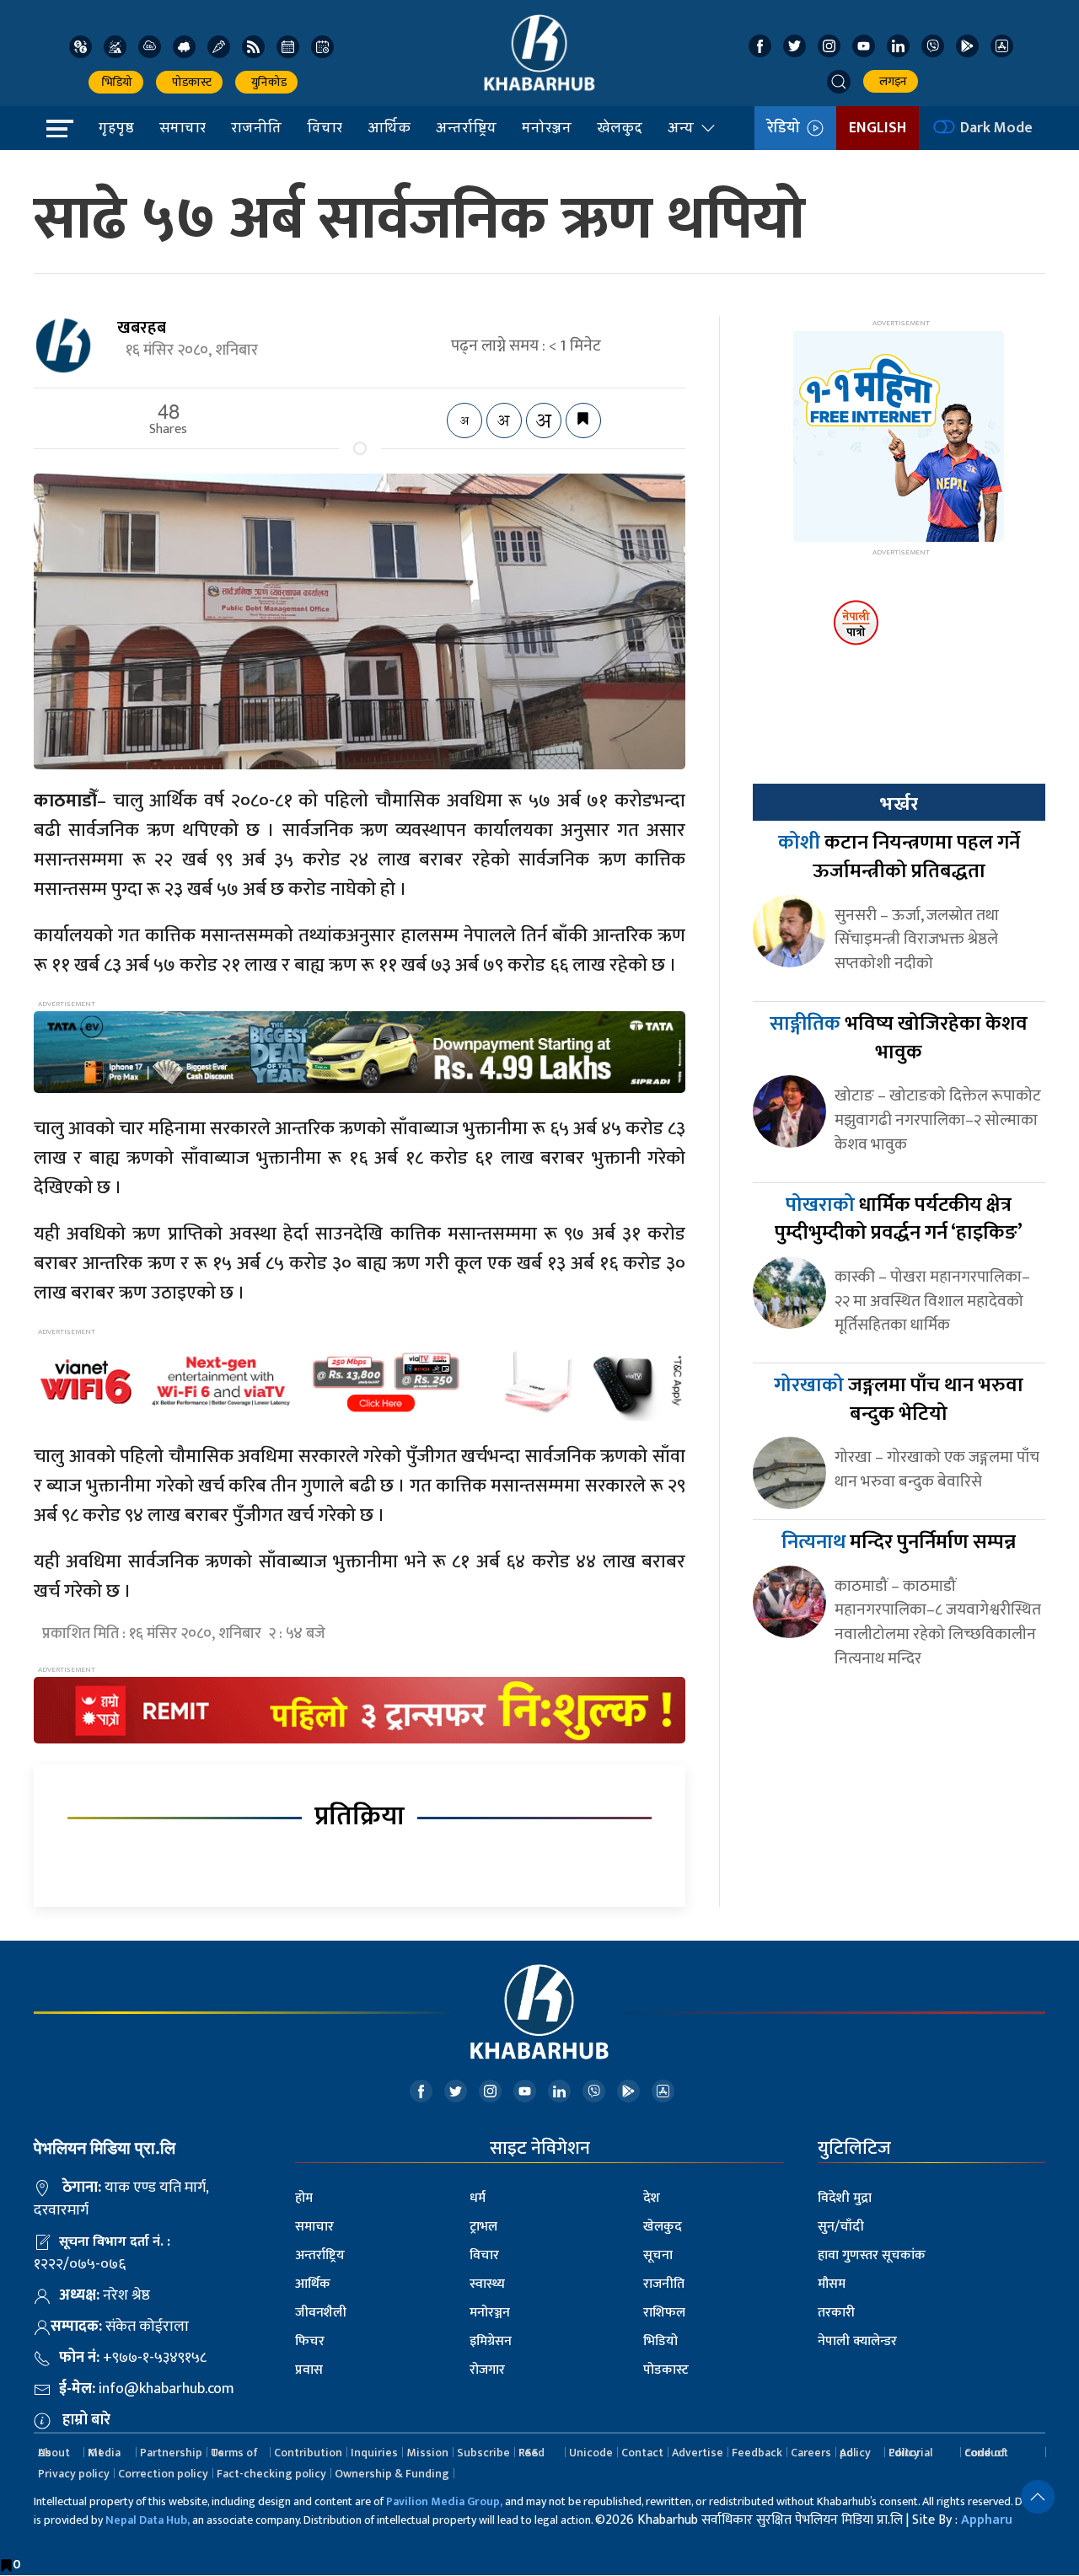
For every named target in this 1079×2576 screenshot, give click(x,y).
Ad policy (855, 2453)
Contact (642, 2453)
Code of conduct (986, 2453)
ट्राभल (483, 2227)
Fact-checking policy (271, 2474)
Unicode (591, 2453)
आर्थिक (389, 127)
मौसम (832, 2284)
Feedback (757, 2453)
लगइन (891, 81)
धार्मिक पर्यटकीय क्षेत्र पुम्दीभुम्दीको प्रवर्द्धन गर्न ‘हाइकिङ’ (899, 1219)
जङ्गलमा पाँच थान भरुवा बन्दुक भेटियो (899, 1400)
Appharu (987, 2520)
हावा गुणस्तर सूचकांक (872, 2255)
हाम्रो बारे (86, 2420)
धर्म (478, 2198)
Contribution (308, 2453)
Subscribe (483, 2453)
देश (652, 2198)
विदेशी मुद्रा (845, 2198)
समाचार (183, 127)
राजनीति (256, 127)
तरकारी (836, 2313)
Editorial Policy (910, 2453)
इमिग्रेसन (491, 2341)
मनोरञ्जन (547, 127)
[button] (839, 82)
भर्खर (899, 804)
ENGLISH (878, 128)
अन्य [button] (681, 127)
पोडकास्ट (189, 82)
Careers (811, 2453)
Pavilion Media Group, (444, 2501)
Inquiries (374, 2453)
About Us (54, 2453)
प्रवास (309, 2370)
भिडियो (116, 82)
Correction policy (163, 2474)
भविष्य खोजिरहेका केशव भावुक (899, 1038)
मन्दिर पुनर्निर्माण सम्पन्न (899, 1542)
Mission (427, 2453)
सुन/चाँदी (841, 2227)
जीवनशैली (321, 2313)
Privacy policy (74, 2474)
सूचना (658, 2255)
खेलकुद (620, 127)
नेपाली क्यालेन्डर (857, 2341)
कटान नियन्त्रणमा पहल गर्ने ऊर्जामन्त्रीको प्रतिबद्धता (899, 857)
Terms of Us (234, 2453)
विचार (325, 127)
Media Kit (104, 2453)
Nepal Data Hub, (148, 2520)
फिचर (310, 2341)
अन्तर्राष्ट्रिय (466, 127)
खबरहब (142, 328)
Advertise (698, 2453)
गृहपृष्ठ (116, 127)
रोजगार (487, 2370)
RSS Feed (531, 2453)
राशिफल (664, 2313)
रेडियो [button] (787, 128)
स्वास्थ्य (487, 2284)
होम (304, 2198)
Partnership (171, 2453)
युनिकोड (266, 82)
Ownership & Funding (392, 2474)
